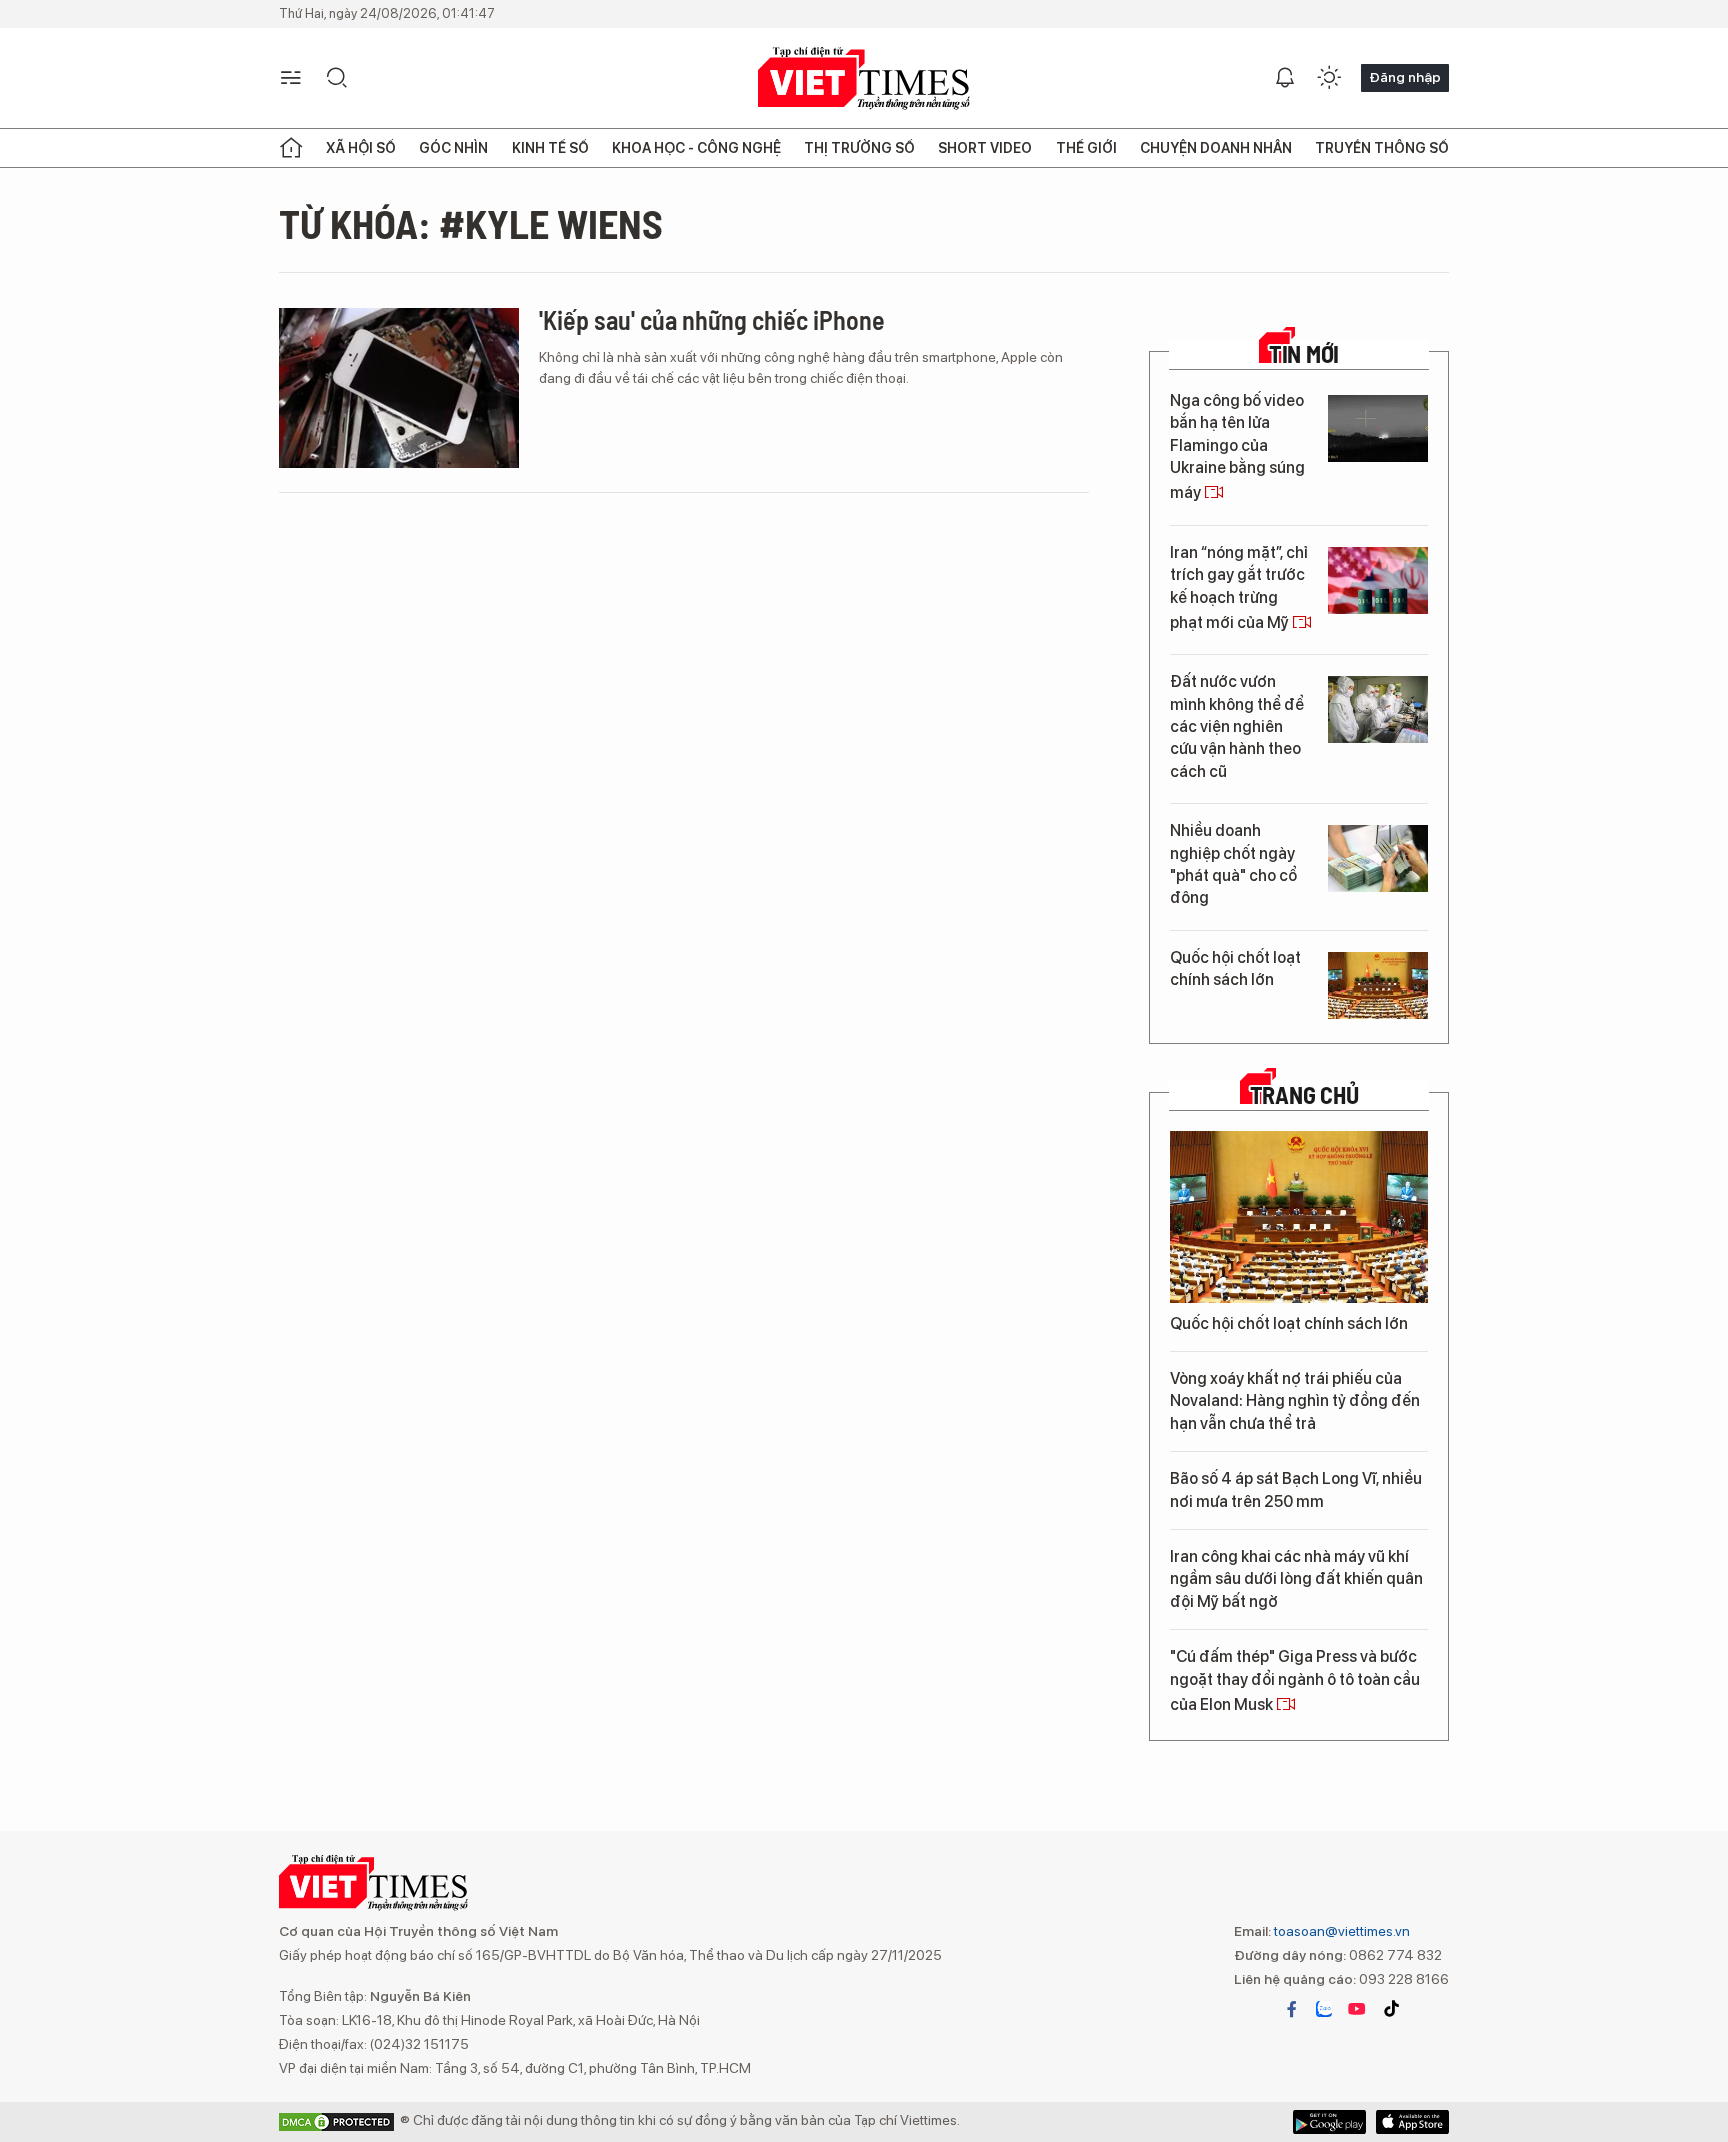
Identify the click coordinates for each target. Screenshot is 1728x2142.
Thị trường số (859, 148)
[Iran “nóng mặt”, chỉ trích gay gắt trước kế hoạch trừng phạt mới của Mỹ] (1378, 580)
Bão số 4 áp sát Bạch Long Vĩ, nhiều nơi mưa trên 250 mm (1296, 1489)
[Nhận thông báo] (1285, 78)
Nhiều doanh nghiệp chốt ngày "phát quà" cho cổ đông (1233, 864)
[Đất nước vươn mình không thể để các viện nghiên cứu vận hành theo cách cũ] (1378, 709)
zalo (1324, 2009)
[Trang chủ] (291, 148)
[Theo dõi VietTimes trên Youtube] (1357, 2009)
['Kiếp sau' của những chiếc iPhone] (399, 388)
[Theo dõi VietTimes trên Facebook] (1292, 2009)
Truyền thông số (1382, 148)
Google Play (1412, 2122)
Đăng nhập (1405, 77)
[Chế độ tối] (1329, 78)
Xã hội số (361, 148)
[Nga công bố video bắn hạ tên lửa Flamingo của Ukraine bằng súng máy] (1378, 428)
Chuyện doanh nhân (1216, 148)
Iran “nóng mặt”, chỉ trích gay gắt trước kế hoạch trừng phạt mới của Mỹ (1239, 587)
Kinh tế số (550, 148)
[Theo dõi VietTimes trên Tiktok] (1391, 2009)
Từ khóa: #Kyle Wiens (471, 223)
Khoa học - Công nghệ (696, 148)
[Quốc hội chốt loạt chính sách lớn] (1378, 985)
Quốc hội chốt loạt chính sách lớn (1235, 968)
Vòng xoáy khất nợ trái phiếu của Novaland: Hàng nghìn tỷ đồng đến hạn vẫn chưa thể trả (1295, 1401)
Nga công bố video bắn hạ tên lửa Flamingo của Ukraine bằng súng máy (1237, 447)
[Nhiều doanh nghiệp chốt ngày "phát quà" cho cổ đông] (1378, 858)
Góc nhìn (453, 148)
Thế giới (1086, 148)
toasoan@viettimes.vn (1340, 1931)
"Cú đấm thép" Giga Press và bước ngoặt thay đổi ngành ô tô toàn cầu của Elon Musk (1295, 1680)
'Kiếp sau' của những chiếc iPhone (712, 319)
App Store (1329, 2122)
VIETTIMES (864, 78)
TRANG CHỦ (1304, 1095)
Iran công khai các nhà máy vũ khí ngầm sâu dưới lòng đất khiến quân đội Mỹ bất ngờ (1296, 1579)
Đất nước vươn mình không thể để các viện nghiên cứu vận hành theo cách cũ (1237, 726)
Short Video (985, 148)
